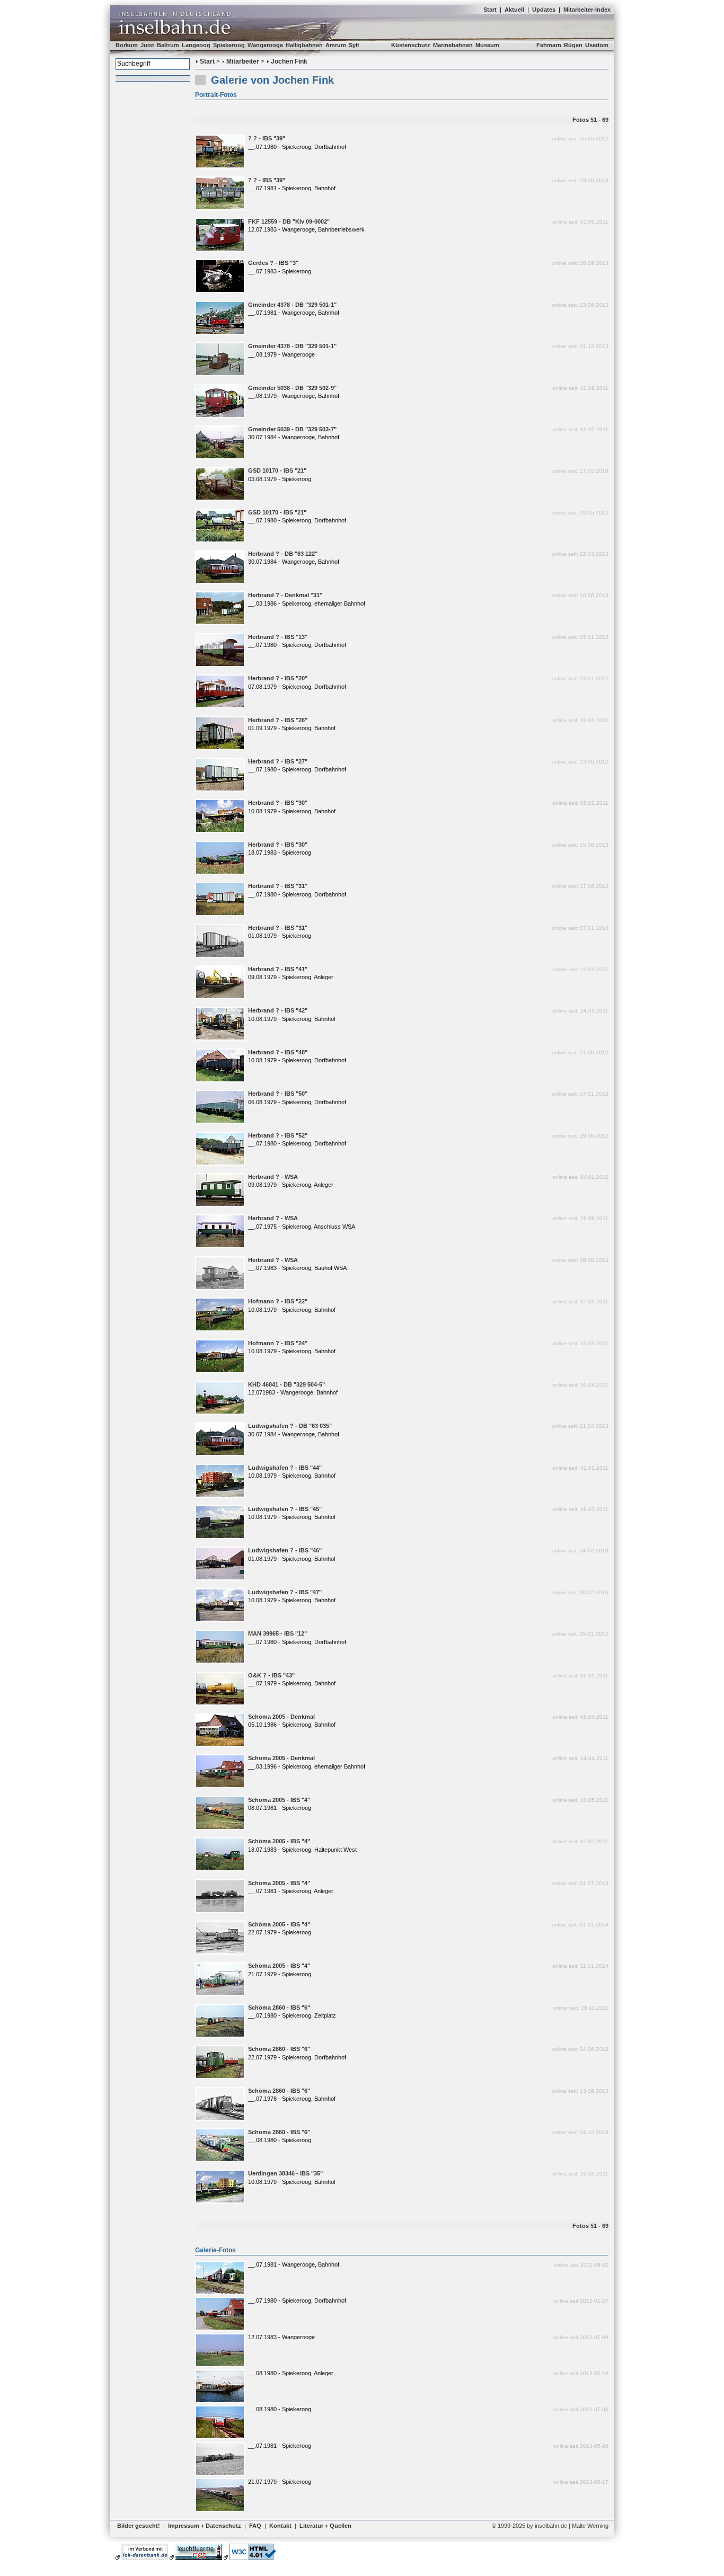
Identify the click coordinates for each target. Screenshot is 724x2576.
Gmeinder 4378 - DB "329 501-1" (292, 305)
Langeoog (196, 45)
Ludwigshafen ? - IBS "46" (285, 1550)
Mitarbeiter (243, 61)
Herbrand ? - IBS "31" (278, 886)
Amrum (336, 45)
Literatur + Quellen (325, 2526)
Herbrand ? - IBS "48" (278, 1052)
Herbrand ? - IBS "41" (278, 969)
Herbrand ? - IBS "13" (278, 637)
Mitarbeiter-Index (587, 10)
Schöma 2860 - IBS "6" (279, 2007)
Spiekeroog (229, 45)
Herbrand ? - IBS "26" (278, 720)
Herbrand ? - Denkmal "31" (285, 595)
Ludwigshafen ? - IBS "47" (285, 1592)
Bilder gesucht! (139, 2526)
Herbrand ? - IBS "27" (278, 761)
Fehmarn (549, 45)
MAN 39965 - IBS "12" (277, 1633)
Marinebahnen (453, 45)
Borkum (127, 45)
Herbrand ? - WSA (273, 1177)
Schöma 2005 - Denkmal (281, 1717)
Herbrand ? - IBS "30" (278, 803)
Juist (147, 45)
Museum (487, 45)
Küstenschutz (411, 45)
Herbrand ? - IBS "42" (278, 1010)
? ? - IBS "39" (267, 138)
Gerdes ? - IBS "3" (273, 263)
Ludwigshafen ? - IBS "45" (285, 1509)
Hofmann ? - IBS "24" (278, 1343)
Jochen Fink (289, 61)
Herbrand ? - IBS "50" (278, 1094)
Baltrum (168, 45)
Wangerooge (265, 45)
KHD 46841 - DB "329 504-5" (286, 1384)
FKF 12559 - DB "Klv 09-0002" (289, 221)
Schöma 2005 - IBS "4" (279, 1800)
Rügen (573, 45)
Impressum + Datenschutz (205, 2526)
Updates (544, 10)
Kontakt (280, 2526)
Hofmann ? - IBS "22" (278, 1301)
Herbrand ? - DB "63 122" (283, 554)
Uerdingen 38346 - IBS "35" (285, 2173)
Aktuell (514, 10)
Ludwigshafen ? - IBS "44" (285, 1468)
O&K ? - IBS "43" (271, 1675)
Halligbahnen (304, 45)
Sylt (354, 45)
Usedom (597, 45)
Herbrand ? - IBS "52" (278, 1135)
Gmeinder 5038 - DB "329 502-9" (292, 388)
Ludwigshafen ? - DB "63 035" (290, 1426)
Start (490, 10)
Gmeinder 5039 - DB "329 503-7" (292, 429)
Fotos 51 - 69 (590, 120)
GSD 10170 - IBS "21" (277, 470)
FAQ (255, 2526)
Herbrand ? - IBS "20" (278, 678)
